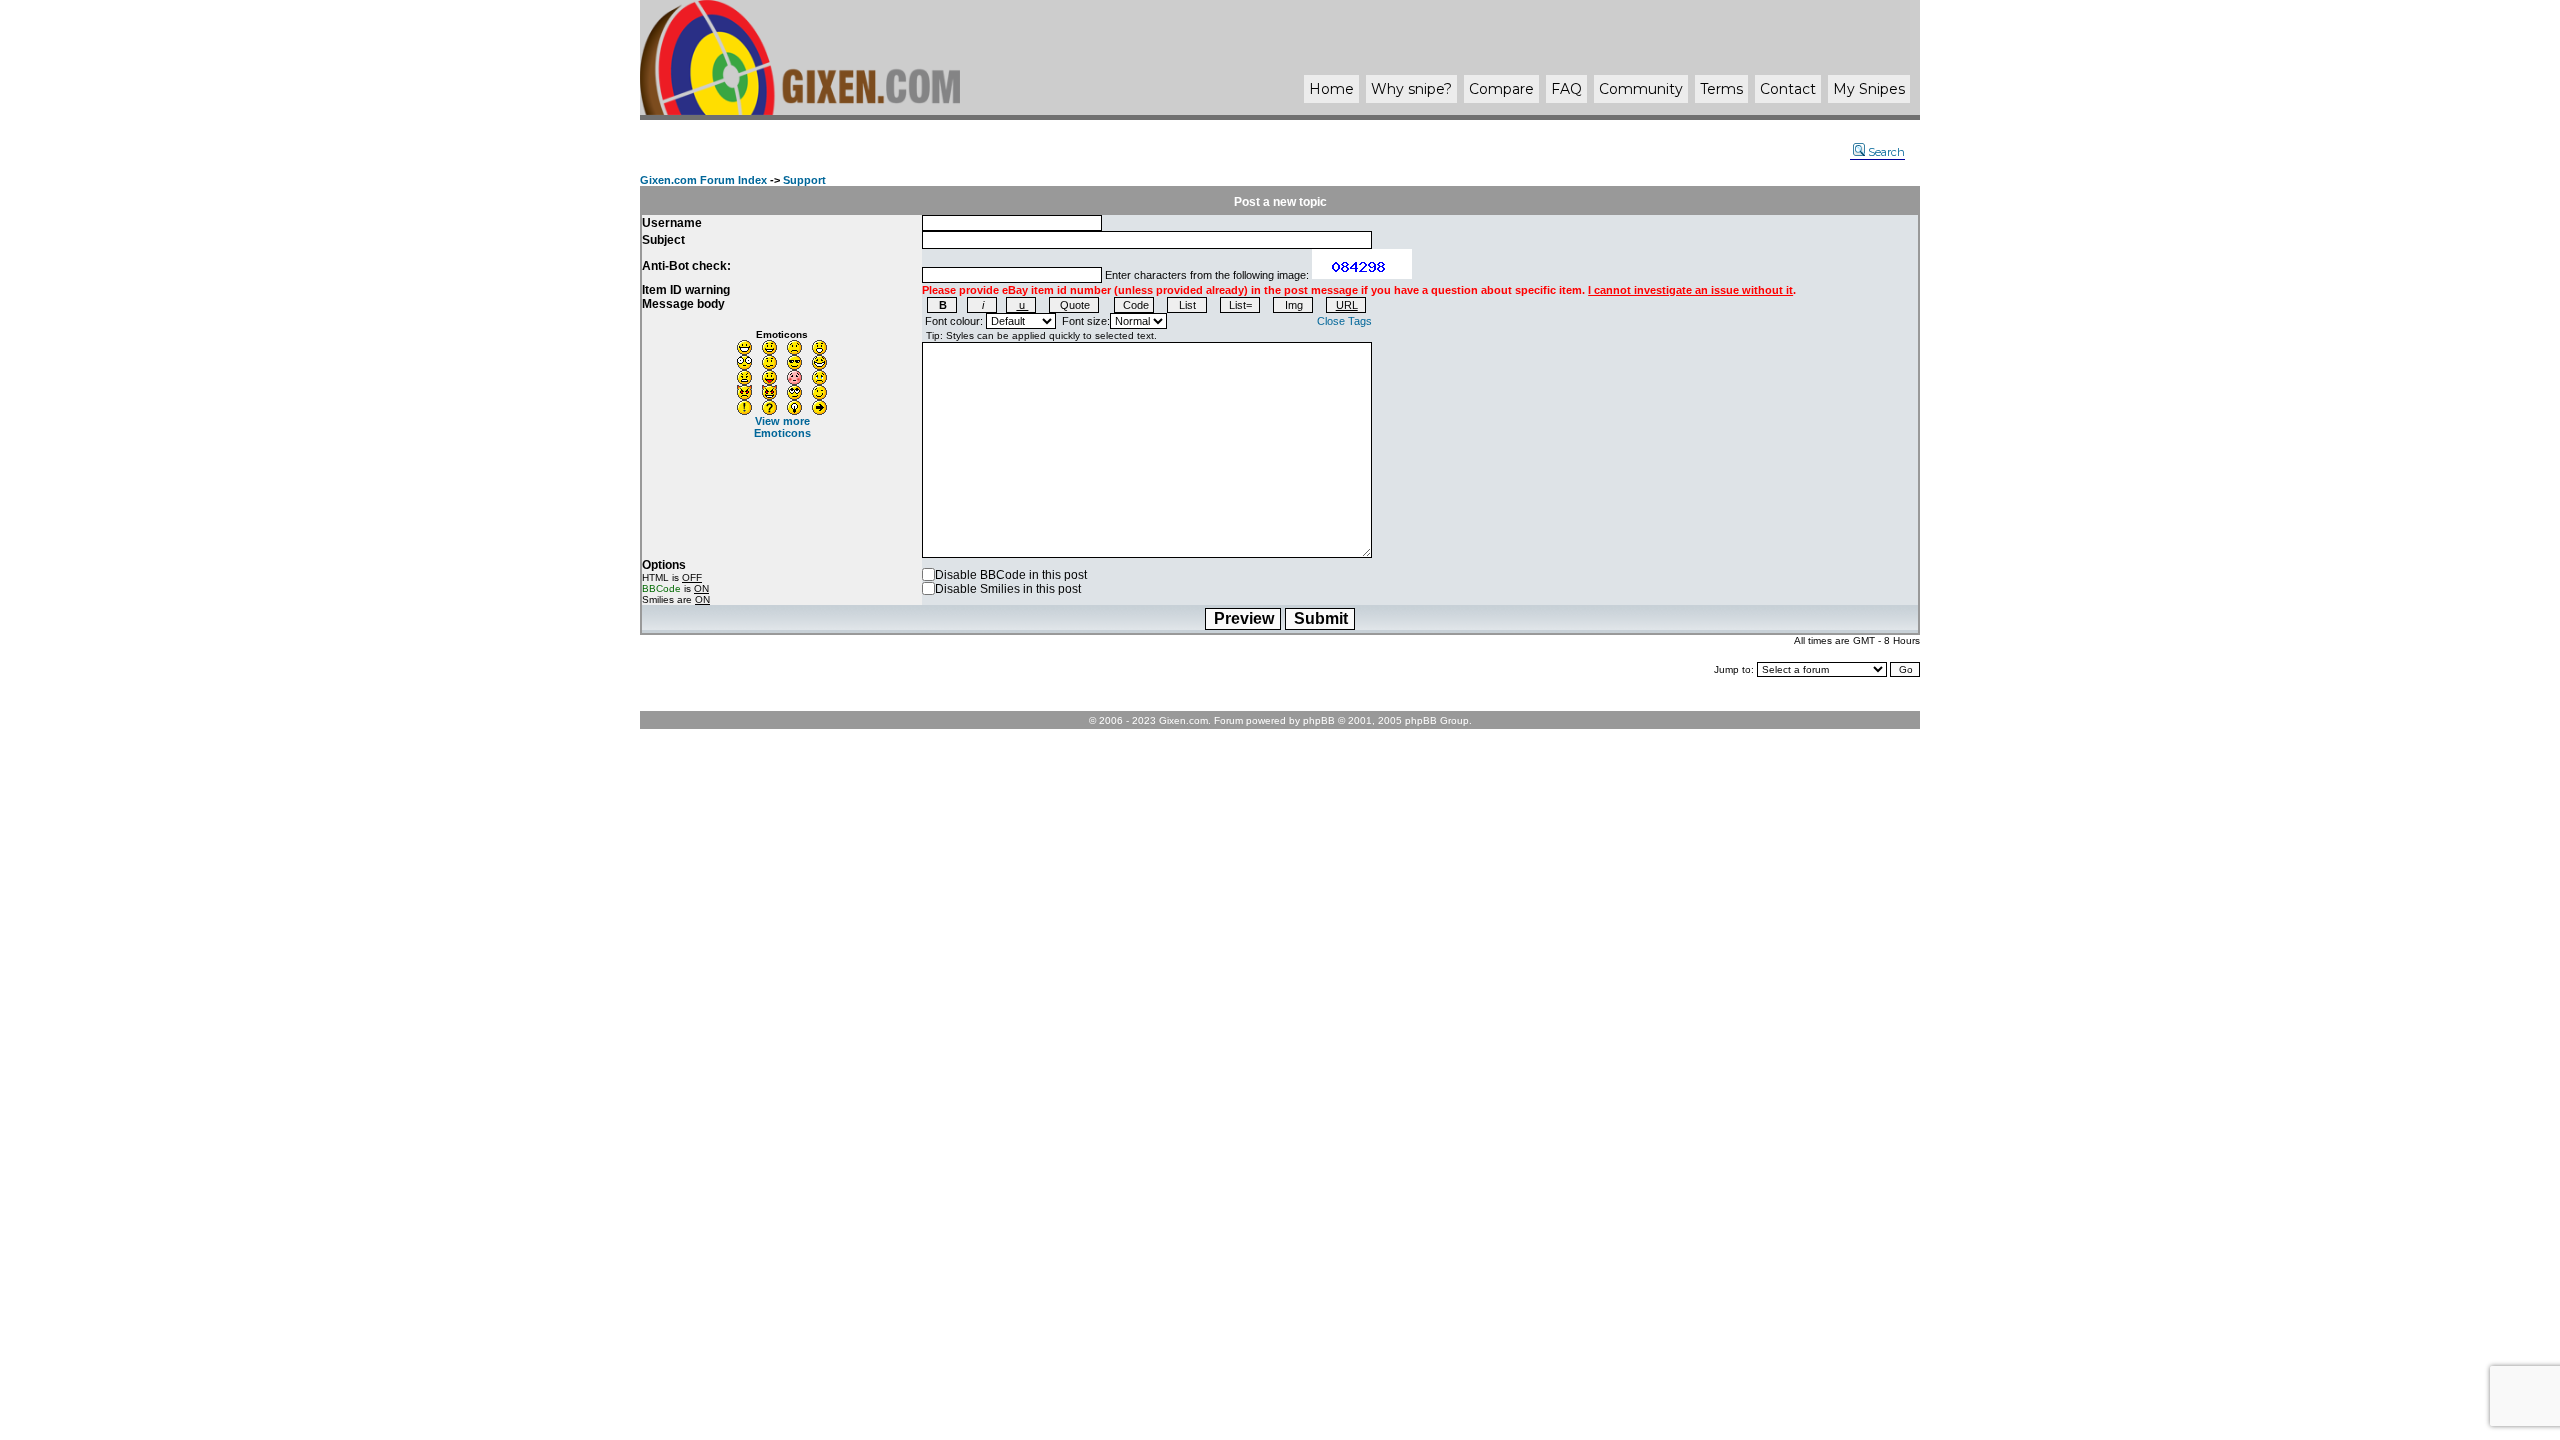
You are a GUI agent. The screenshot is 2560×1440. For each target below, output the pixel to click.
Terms (1721, 89)
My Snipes (1869, 89)
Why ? (1411, 89)
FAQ (1566, 89)
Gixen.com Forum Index (703, 180)
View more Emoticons (782, 427)
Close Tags (1344, 321)
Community (1641, 89)
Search (1886, 152)
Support (804, 180)
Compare (1501, 89)
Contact (1788, 89)
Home (1331, 89)
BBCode (661, 588)
